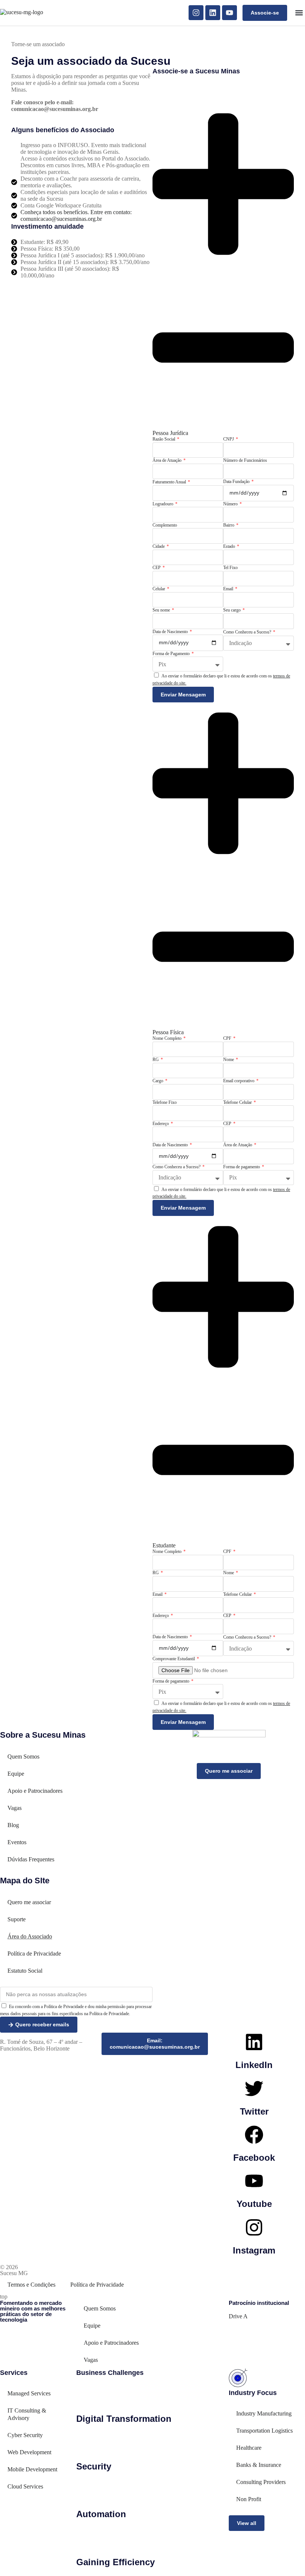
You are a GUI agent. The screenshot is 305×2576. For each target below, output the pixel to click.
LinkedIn (254, 2065)
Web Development (29, 2452)
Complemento (165, 525)
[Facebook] (254, 2135)
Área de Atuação (168, 460)
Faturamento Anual (170, 482)
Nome (229, 1060)
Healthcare (249, 2448)
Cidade (159, 546)
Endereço (161, 1124)
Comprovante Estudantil (174, 1659)
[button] (299, 13)
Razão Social (164, 439)
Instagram (254, 2250)
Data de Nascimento (171, 632)
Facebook (254, 2158)
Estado (230, 546)
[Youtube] (229, 13)
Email (229, 589)
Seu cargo (232, 610)
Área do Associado (30, 1936)
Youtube (254, 2204)
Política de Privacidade (34, 1954)
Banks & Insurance (259, 2465)
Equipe (16, 1774)
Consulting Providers (261, 2482)
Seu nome (162, 610)
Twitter (254, 2111)
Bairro (229, 525)
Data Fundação (237, 482)
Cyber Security (25, 2435)
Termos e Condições (31, 2285)
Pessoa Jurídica (170, 433)
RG (156, 1060)
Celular (159, 589)
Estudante (164, 1545)
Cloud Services (25, 2486)
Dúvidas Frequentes (31, 1859)
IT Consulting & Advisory (27, 2414)
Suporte (17, 1919)
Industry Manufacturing (264, 2413)
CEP (157, 568)
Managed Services (29, 2393)
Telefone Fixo (165, 1102)
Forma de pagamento (242, 1167)
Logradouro (163, 504)
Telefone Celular (238, 1102)
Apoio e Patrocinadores (35, 1791)
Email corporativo (239, 1081)
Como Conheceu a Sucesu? (248, 632)
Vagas (15, 1808)
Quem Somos (23, 1756)
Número (231, 504)
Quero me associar (29, 1902)
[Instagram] (196, 13)
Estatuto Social (25, 1971)
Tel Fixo (230, 568)
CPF (228, 1038)
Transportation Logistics (264, 2431)
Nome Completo (168, 1038)
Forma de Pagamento (172, 654)
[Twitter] (254, 2089)
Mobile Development (32, 2469)
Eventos (17, 1842)
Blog (13, 1825)
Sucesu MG (14, 2273)
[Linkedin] (213, 13)
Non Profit (249, 2499)
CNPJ (229, 439)
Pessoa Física (168, 1032)
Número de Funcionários (245, 460)
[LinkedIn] (254, 2042)
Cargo (158, 1081)
